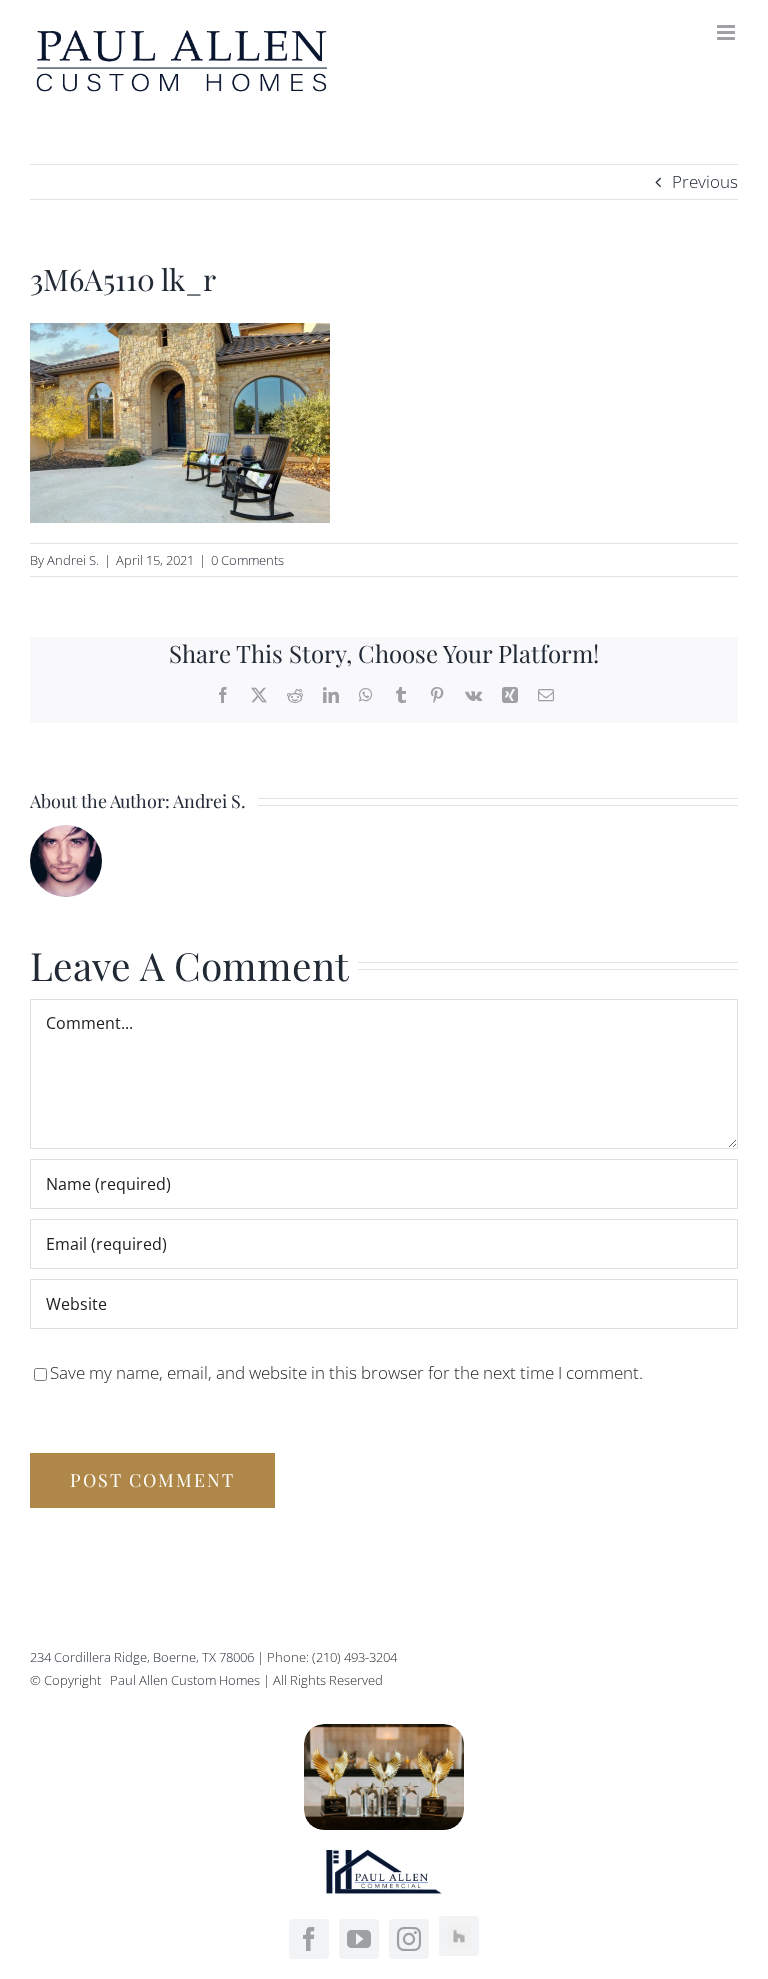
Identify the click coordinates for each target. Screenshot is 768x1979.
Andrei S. (73, 560)
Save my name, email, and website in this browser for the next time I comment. (346, 1372)
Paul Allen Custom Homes (186, 1680)
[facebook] (309, 1939)
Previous (705, 181)
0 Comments (247, 560)
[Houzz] (459, 1936)
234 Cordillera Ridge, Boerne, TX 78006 (142, 1657)
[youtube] (359, 1939)
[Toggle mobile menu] (727, 32)
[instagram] (409, 1939)
